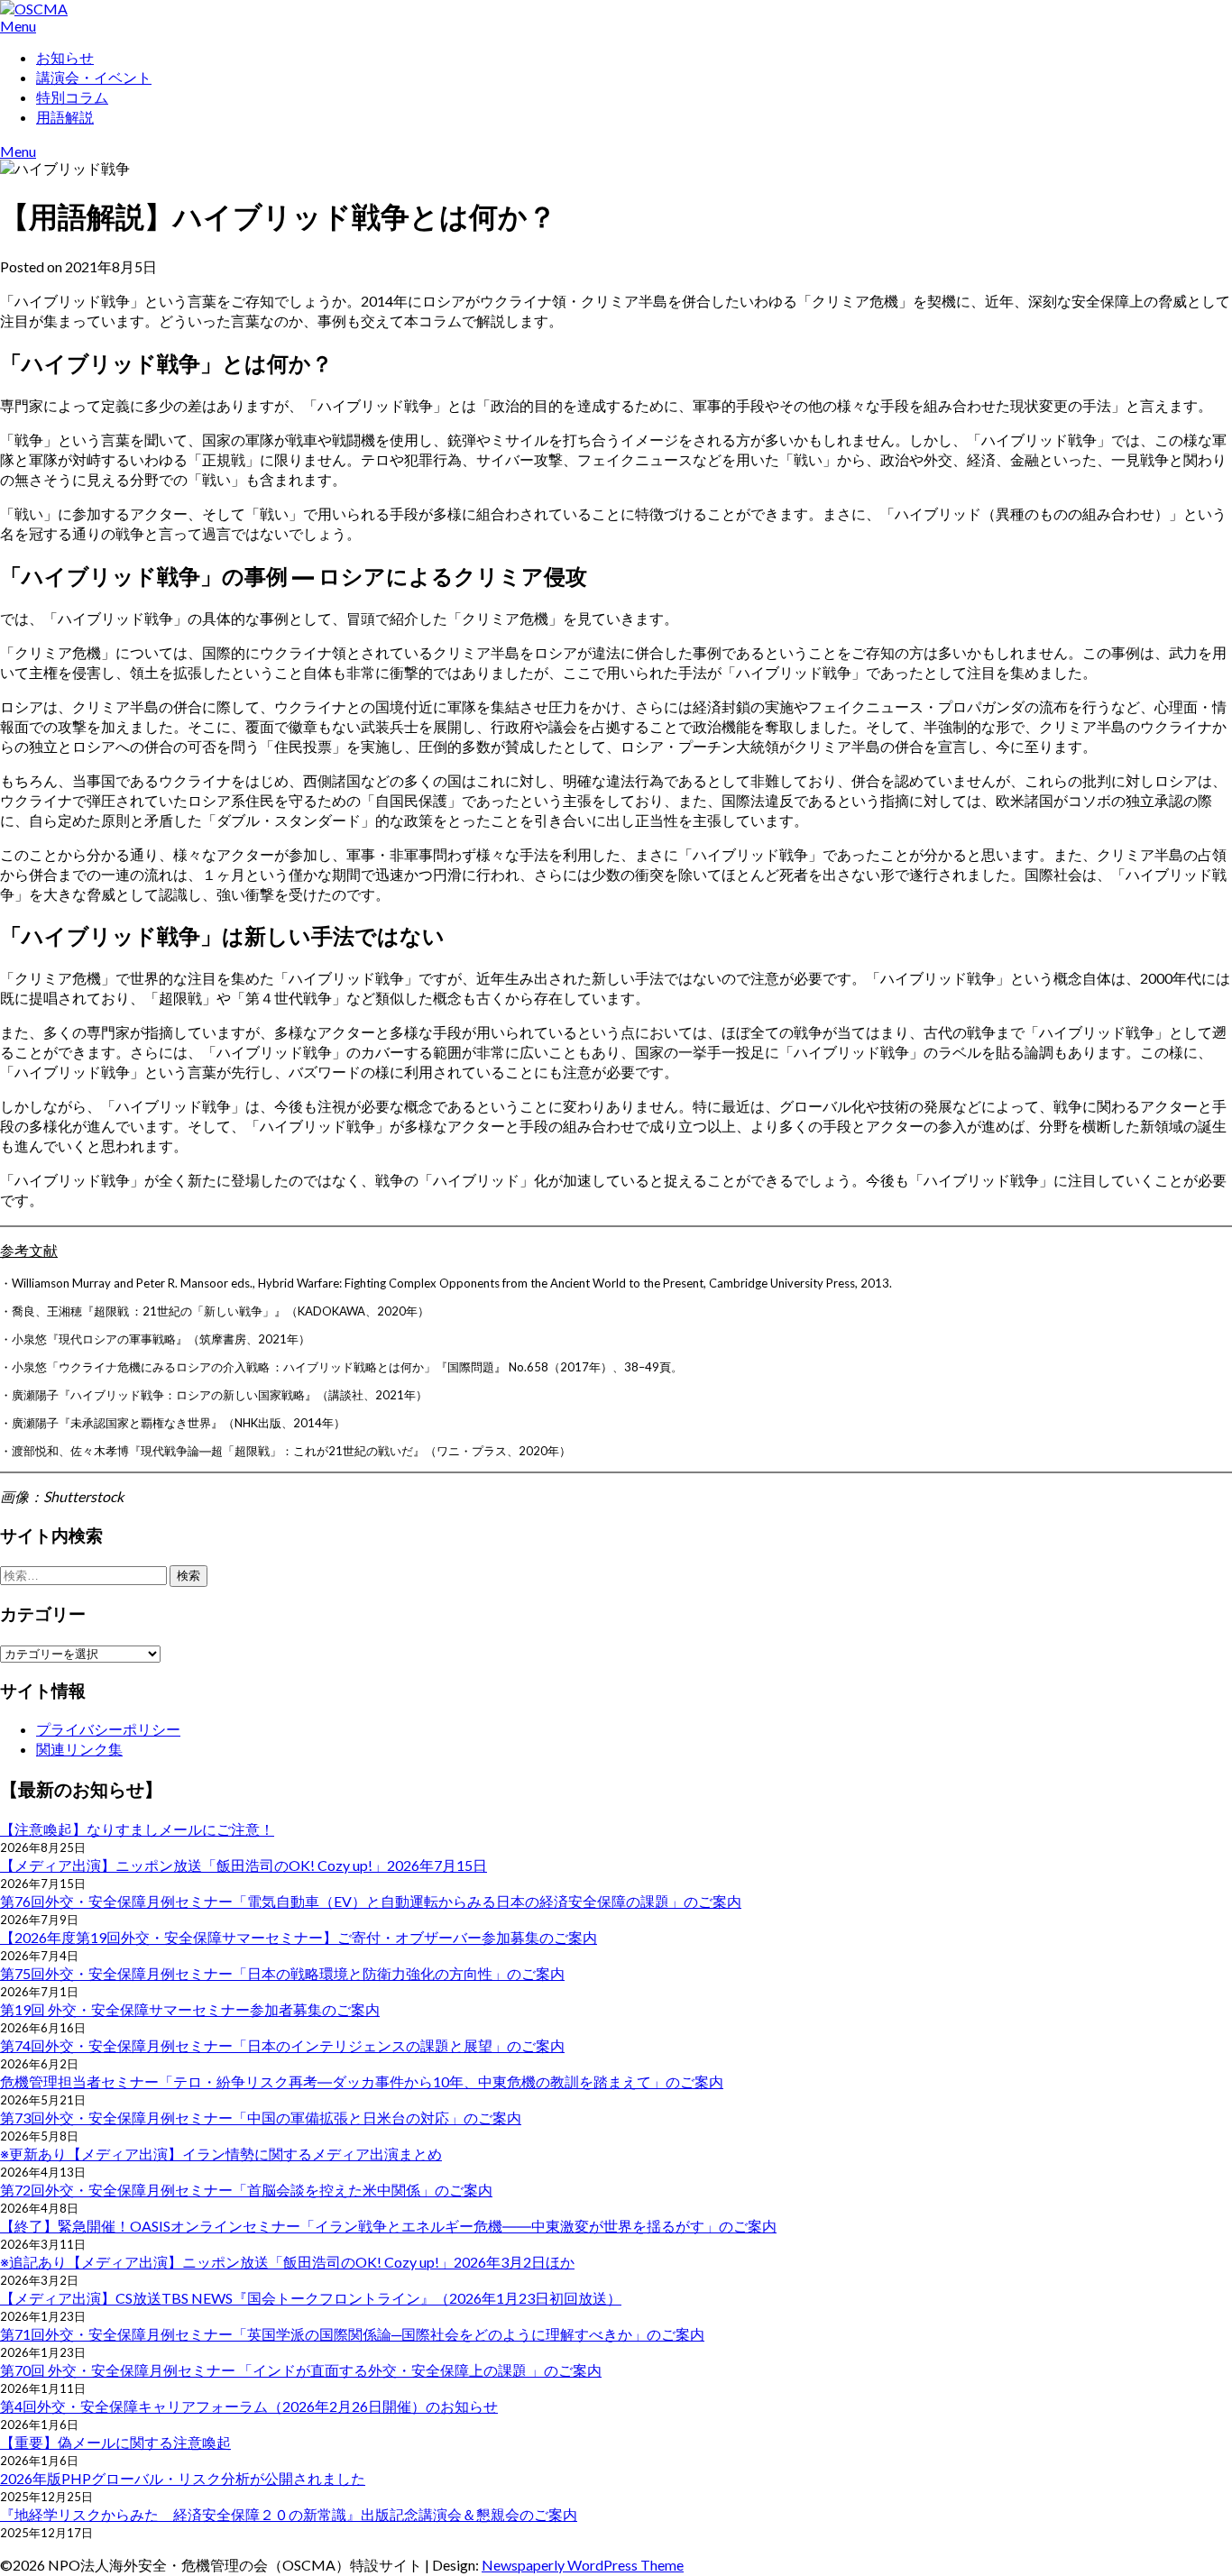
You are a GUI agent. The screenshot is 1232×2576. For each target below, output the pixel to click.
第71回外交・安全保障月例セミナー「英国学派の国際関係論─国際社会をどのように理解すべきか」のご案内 (352, 2334)
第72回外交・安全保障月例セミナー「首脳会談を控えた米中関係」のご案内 (246, 2190)
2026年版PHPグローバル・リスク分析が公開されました (183, 2478)
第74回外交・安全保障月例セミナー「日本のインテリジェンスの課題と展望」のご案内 (282, 2045)
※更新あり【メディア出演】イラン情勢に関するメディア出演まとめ (221, 2154)
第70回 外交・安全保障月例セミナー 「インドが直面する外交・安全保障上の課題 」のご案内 (301, 2370)
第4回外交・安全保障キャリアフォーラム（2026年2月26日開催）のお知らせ (249, 2406)
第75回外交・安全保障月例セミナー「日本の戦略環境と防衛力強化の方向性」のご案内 (282, 1973)
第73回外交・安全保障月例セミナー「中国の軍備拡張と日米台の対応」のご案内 (261, 2118)
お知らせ (65, 57)
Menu (18, 26)
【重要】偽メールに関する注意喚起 (115, 2442)
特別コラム (72, 97)
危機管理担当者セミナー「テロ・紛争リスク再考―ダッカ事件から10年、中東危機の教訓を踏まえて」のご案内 (362, 2081)
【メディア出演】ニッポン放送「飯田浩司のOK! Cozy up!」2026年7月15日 (244, 1865)
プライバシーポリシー (108, 1729)
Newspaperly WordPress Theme (583, 2565)
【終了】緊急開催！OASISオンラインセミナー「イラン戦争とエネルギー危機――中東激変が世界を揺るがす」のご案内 (388, 2226)
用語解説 (65, 117)
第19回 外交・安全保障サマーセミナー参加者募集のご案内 (190, 2009)
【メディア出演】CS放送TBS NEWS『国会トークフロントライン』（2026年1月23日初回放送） (311, 2298)
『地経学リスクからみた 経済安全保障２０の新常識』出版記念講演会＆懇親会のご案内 (289, 2514)
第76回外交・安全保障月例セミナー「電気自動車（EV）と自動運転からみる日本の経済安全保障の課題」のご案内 (371, 1901)
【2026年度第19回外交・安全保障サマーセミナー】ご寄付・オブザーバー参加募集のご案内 (299, 1937)
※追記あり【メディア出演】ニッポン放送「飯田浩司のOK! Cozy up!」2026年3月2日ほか (287, 2262)
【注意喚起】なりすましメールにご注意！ (137, 1829)
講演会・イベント (94, 77)
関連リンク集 (79, 1749)
